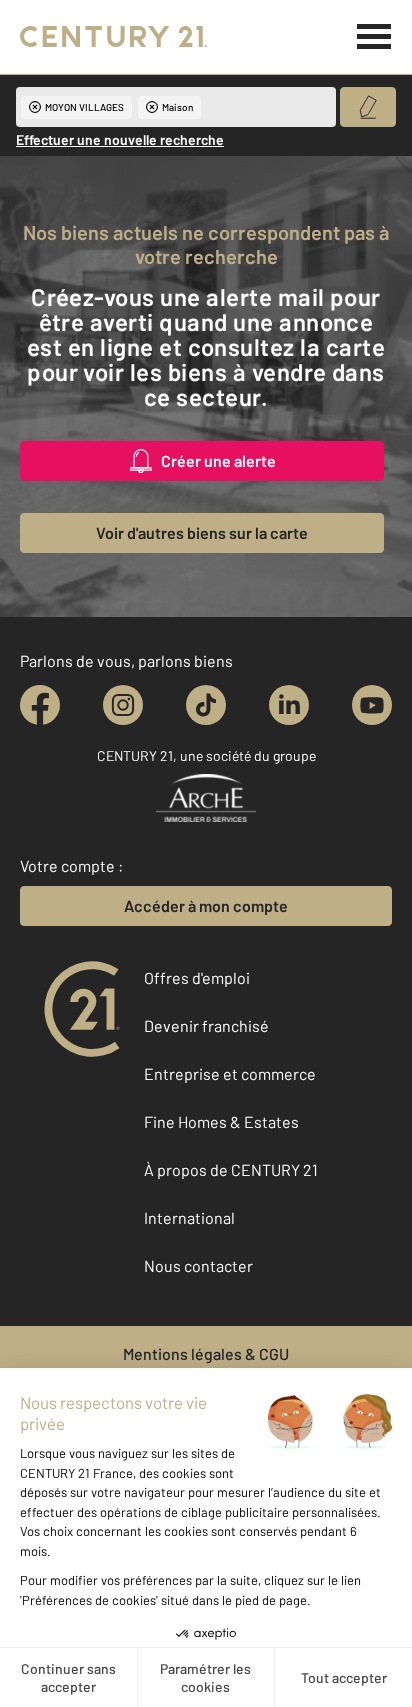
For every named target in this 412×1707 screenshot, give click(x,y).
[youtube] (372, 705)
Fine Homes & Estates (221, 1121)
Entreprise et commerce (230, 1073)
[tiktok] (206, 705)
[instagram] (123, 705)
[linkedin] (289, 705)
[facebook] (40, 705)
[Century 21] (113, 37)
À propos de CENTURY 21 (231, 1169)
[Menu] (374, 37)
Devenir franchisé (206, 1025)
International (189, 1217)
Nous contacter (198, 1265)
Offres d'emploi (197, 977)
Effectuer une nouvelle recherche (120, 139)
